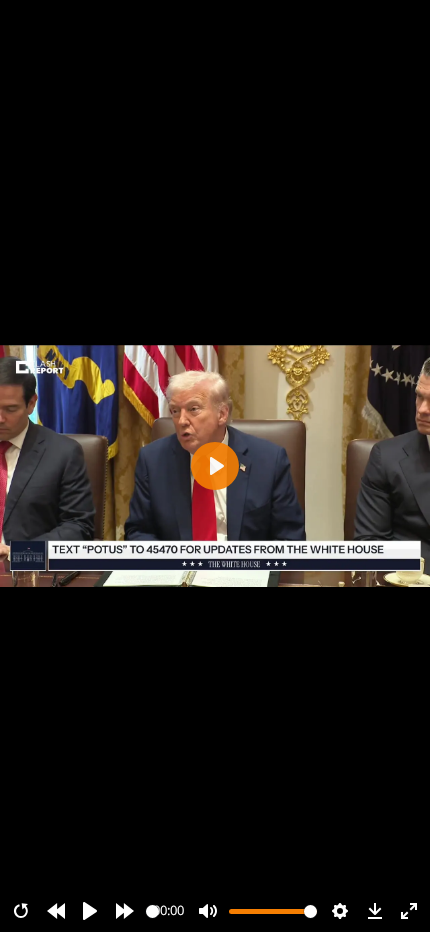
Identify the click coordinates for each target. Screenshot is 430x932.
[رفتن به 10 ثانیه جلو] (125, 911)
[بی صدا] (208, 911)
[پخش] (90, 911)
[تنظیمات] (340, 911)
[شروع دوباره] (21, 911)
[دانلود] (375, 911)
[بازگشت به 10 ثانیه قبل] (56, 911)
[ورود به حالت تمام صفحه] (409, 911)
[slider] (152, 911)
